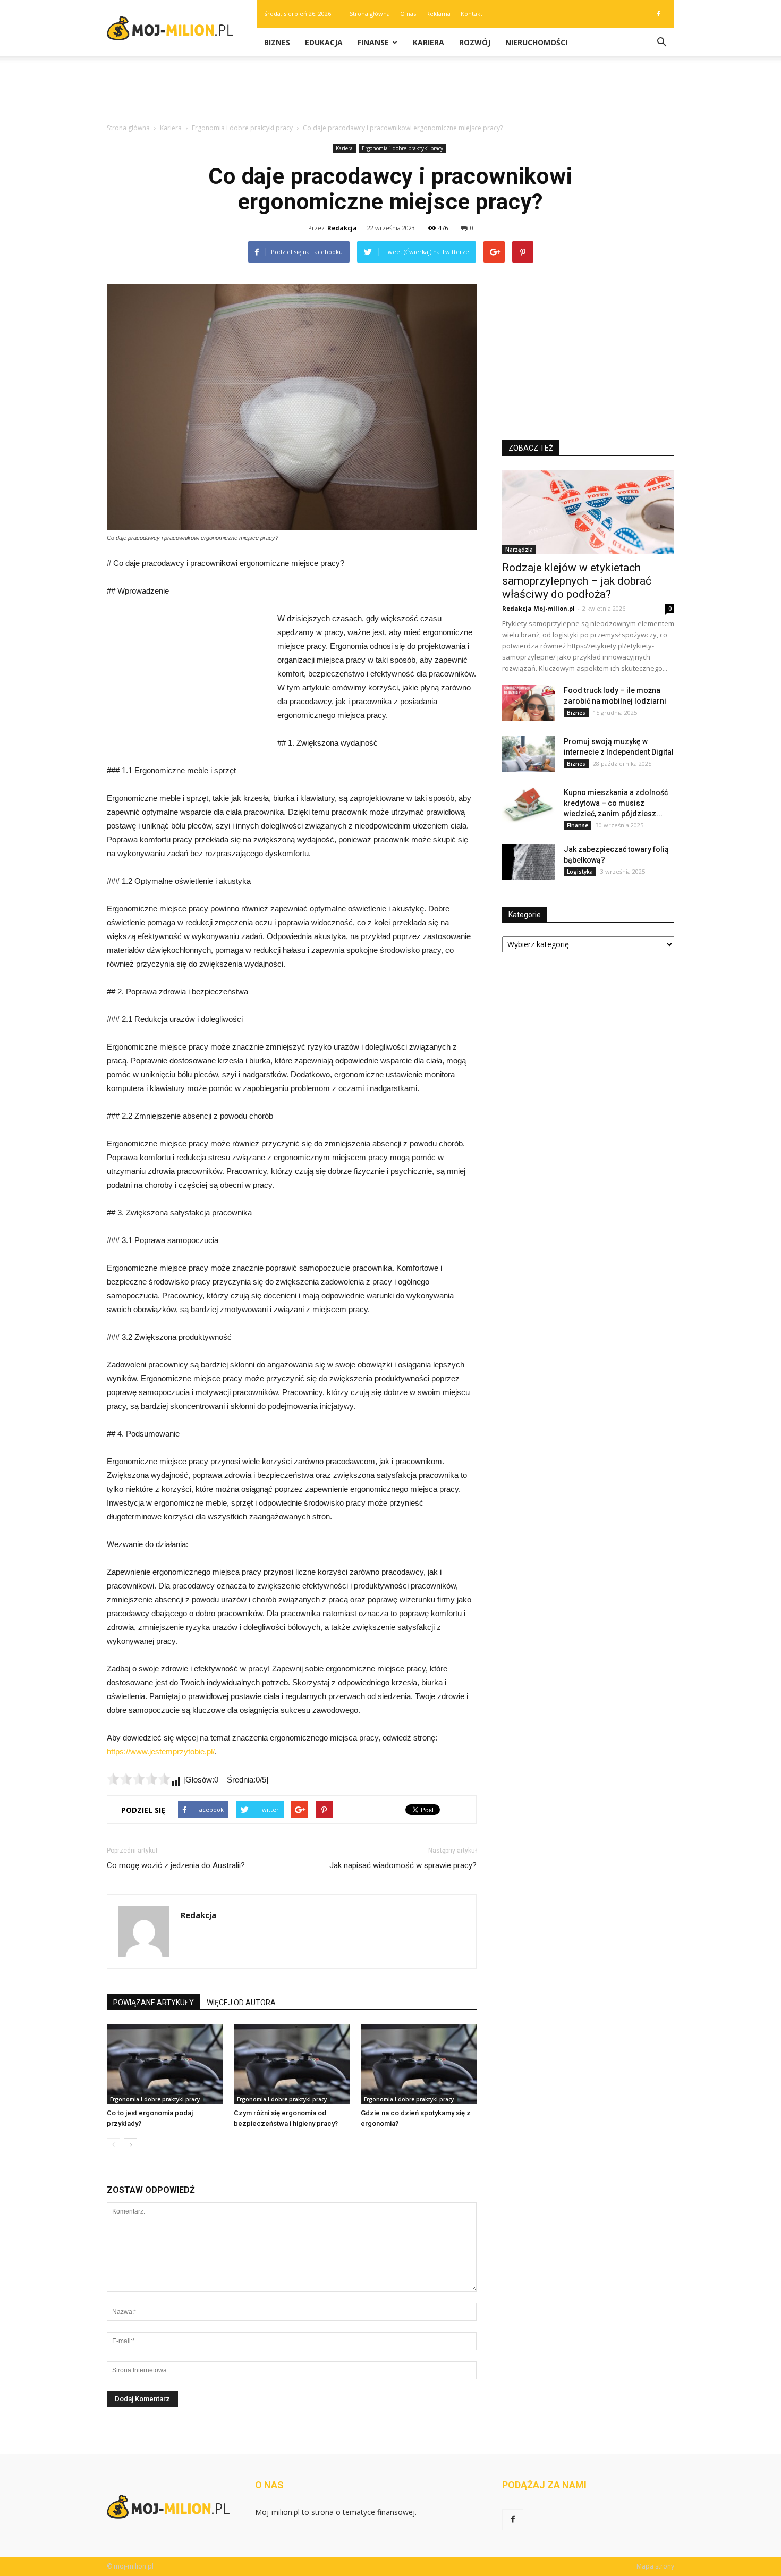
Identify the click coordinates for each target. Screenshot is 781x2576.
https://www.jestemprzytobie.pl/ (161, 1751)
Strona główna (370, 14)
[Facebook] (658, 14)
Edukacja (324, 42)
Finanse (373, 42)
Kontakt (472, 14)
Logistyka (580, 872)
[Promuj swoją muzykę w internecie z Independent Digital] (529, 754)
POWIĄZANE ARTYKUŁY (154, 2003)
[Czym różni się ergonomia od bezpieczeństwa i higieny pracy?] (292, 2064)
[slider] (139, 1779)
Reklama (438, 14)
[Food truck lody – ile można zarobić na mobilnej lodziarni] (529, 703)
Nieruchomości (536, 42)
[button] (661, 43)
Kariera (428, 42)
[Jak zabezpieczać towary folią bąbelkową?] (529, 862)
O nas (408, 14)
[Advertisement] (390, 93)
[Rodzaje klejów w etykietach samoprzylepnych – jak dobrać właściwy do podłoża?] (588, 512)
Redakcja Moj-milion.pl (538, 608)
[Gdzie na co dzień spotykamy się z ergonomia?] (419, 2064)
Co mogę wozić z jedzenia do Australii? (176, 1865)
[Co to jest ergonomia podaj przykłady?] (165, 2064)
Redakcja (342, 228)
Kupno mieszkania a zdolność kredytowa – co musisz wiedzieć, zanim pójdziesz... (616, 803)
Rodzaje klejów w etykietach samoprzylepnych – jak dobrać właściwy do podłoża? (577, 581)
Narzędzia (519, 550)
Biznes (277, 42)
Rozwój (475, 42)
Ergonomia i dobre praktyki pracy (402, 148)
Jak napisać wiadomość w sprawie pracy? (403, 1865)
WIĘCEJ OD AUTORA (241, 2003)
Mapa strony (655, 2566)
